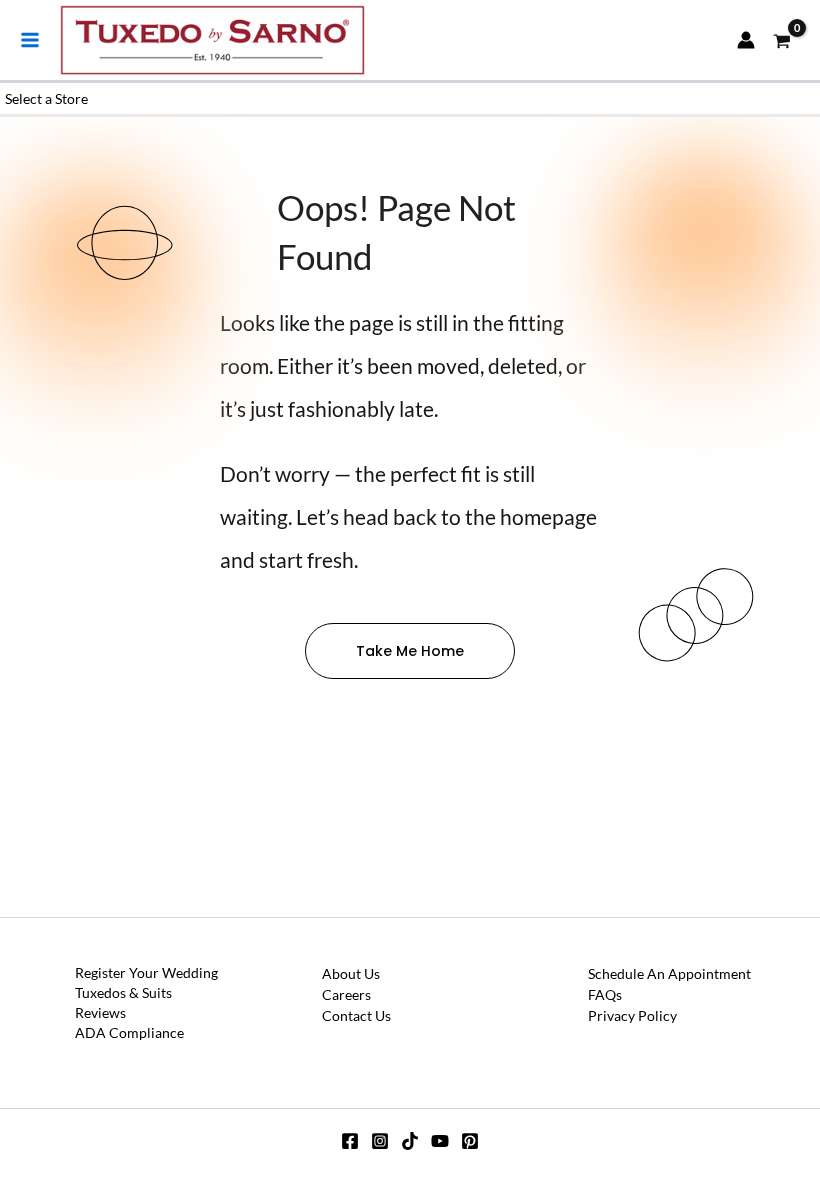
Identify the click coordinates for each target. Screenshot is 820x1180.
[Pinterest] (470, 1141)
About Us (351, 973)
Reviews (100, 1012)
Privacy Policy (632, 1015)
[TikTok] (410, 1141)
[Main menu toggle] (30, 40)
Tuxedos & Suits (123, 992)
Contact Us (356, 1015)
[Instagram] (380, 1141)
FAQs (605, 994)
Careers (346, 994)
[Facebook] (350, 1141)
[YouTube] (440, 1141)
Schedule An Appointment (669, 973)
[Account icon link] (746, 40)
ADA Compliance (129, 1032)
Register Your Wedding (146, 972)
